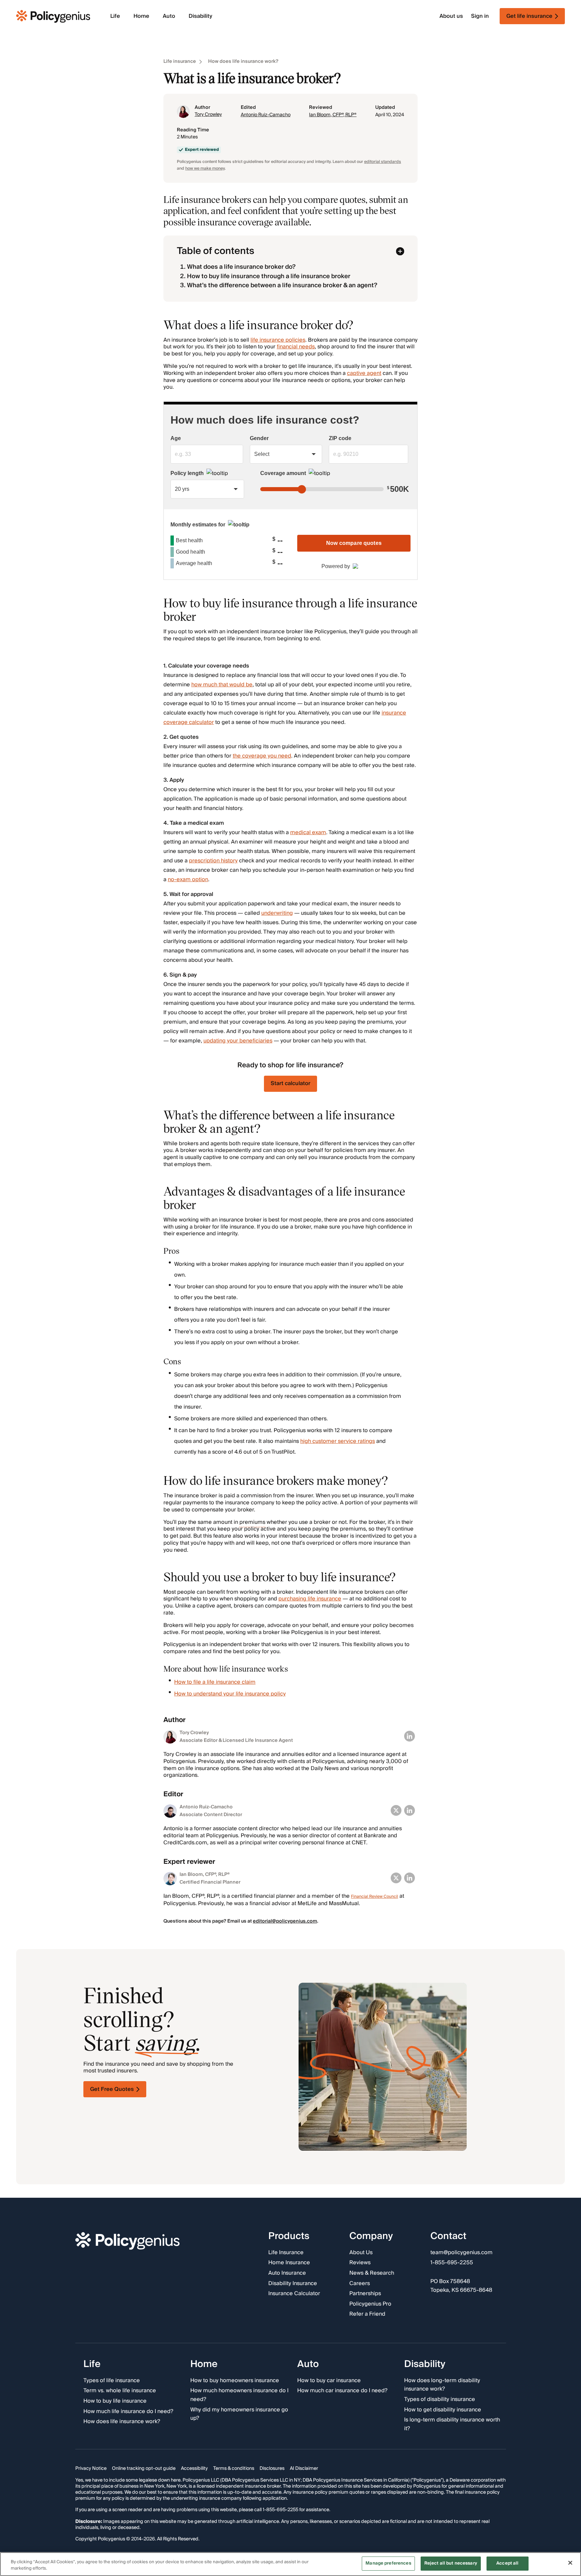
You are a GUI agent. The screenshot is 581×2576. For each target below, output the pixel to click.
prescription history (213, 861)
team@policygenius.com (461, 2253)
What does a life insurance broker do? (241, 267)
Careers (360, 2284)
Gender (259, 438)
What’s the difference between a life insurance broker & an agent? (282, 285)
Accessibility (194, 2469)
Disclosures (272, 2469)
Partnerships (365, 2294)
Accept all (507, 2563)
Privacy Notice (91, 2469)
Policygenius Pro (370, 2304)
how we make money (205, 168)
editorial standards (383, 162)
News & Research (372, 2273)
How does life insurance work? (243, 62)
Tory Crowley (208, 115)
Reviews (360, 2263)
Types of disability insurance (440, 2400)
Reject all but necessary (451, 2563)
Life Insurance (286, 2253)
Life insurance (180, 62)
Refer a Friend (367, 2315)
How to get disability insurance (443, 2410)
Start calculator (290, 1083)
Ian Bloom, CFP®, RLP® (333, 115)
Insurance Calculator (294, 2294)
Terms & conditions (234, 2469)
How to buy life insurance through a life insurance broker (269, 276)
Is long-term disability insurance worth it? (452, 2425)
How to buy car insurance (329, 2381)
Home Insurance (289, 2263)
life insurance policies (278, 340)
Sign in (480, 16)
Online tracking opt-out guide (144, 2469)
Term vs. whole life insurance (120, 2391)
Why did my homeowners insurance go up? (239, 2414)
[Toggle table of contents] (400, 251)
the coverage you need (262, 756)
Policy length (187, 473)
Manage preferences (388, 2563)
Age (176, 438)
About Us (361, 2253)
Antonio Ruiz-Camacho (266, 115)
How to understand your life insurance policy (230, 1694)
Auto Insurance (287, 2273)
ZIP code (340, 438)
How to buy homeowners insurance (235, 2381)
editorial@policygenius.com (285, 1921)
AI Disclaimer (304, 2469)
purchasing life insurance (310, 1599)
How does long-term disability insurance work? (442, 2385)
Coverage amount (283, 473)
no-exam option (188, 879)
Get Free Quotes (112, 2089)
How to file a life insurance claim (215, 1682)
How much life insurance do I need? (128, 2412)
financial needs (296, 347)
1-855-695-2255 (452, 2263)
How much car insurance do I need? (342, 2391)
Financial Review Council (375, 1897)
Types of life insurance (112, 2381)
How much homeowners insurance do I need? (239, 2395)
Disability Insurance (293, 2284)
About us (451, 16)
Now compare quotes (354, 543)
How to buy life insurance (115, 2401)
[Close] (570, 2563)
